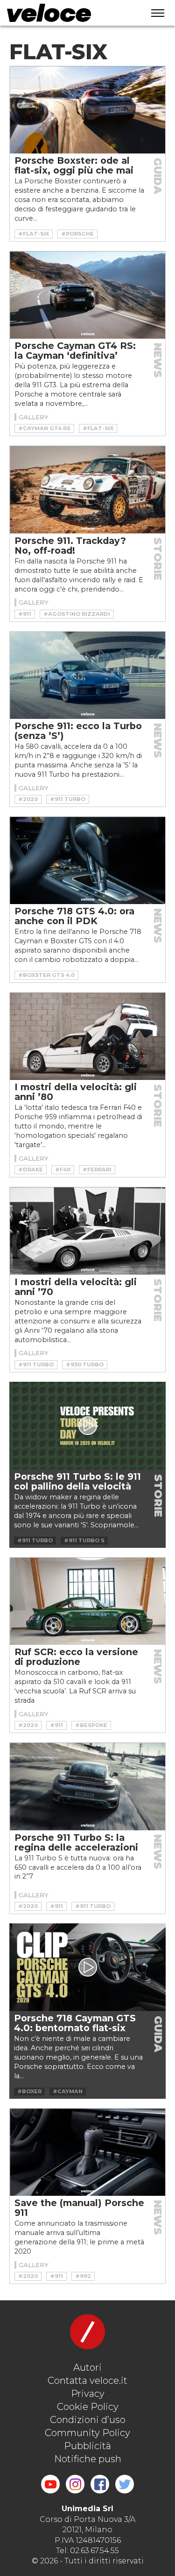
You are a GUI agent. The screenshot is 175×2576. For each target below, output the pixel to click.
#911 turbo (68, 799)
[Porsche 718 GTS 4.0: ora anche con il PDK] (87, 860)
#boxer (29, 2091)
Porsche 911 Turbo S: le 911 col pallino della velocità (77, 1481)
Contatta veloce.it (87, 2381)
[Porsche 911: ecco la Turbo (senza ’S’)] (87, 675)
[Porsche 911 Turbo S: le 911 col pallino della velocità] (87, 1426)
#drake (31, 1170)
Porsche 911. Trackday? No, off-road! (70, 546)
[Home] (68, 13)
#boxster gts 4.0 (46, 975)
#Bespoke (91, 1725)
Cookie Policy (88, 2407)
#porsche (77, 234)
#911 (25, 614)
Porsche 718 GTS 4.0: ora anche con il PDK (74, 916)
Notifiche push (88, 2459)
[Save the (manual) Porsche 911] (87, 2152)
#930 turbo (85, 1365)
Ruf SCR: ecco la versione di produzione (76, 1657)
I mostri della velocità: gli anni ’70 (76, 1287)
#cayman (68, 2091)
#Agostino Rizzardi (77, 614)
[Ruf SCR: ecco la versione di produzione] (87, 1601)
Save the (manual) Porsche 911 (79, 2208)
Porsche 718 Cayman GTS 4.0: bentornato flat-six (75, 2023)
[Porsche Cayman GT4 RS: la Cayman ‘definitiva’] (87, 295)
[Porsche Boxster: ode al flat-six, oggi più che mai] (87, 110)
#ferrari (97, 1170)
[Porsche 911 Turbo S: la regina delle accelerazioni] (87, 1786)
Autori (87, 2367)
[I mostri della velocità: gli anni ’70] (87, 1231)
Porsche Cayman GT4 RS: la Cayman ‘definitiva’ (75, 351)
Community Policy (87, 2433)
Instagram (75, 2484)
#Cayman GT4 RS (44, 428)
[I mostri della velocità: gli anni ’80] (87, 1036)
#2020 (28, 799)
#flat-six (34, 234)
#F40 (63, 1170)
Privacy (88, 2394)
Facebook (100, 2484)
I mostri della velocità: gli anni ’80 (76, 1092)
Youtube (50, 2484)
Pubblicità (87, 2446)
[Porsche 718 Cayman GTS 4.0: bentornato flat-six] (87, 1967)
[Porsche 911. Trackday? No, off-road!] (87, 490)
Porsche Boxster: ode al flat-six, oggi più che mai (74, 165)
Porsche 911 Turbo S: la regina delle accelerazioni (76, 1842)
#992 (83, 2276)
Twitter (125, 2484)
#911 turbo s (84, 1540)
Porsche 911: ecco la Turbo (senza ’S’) (78, 731)
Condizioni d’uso (88, 2420)
